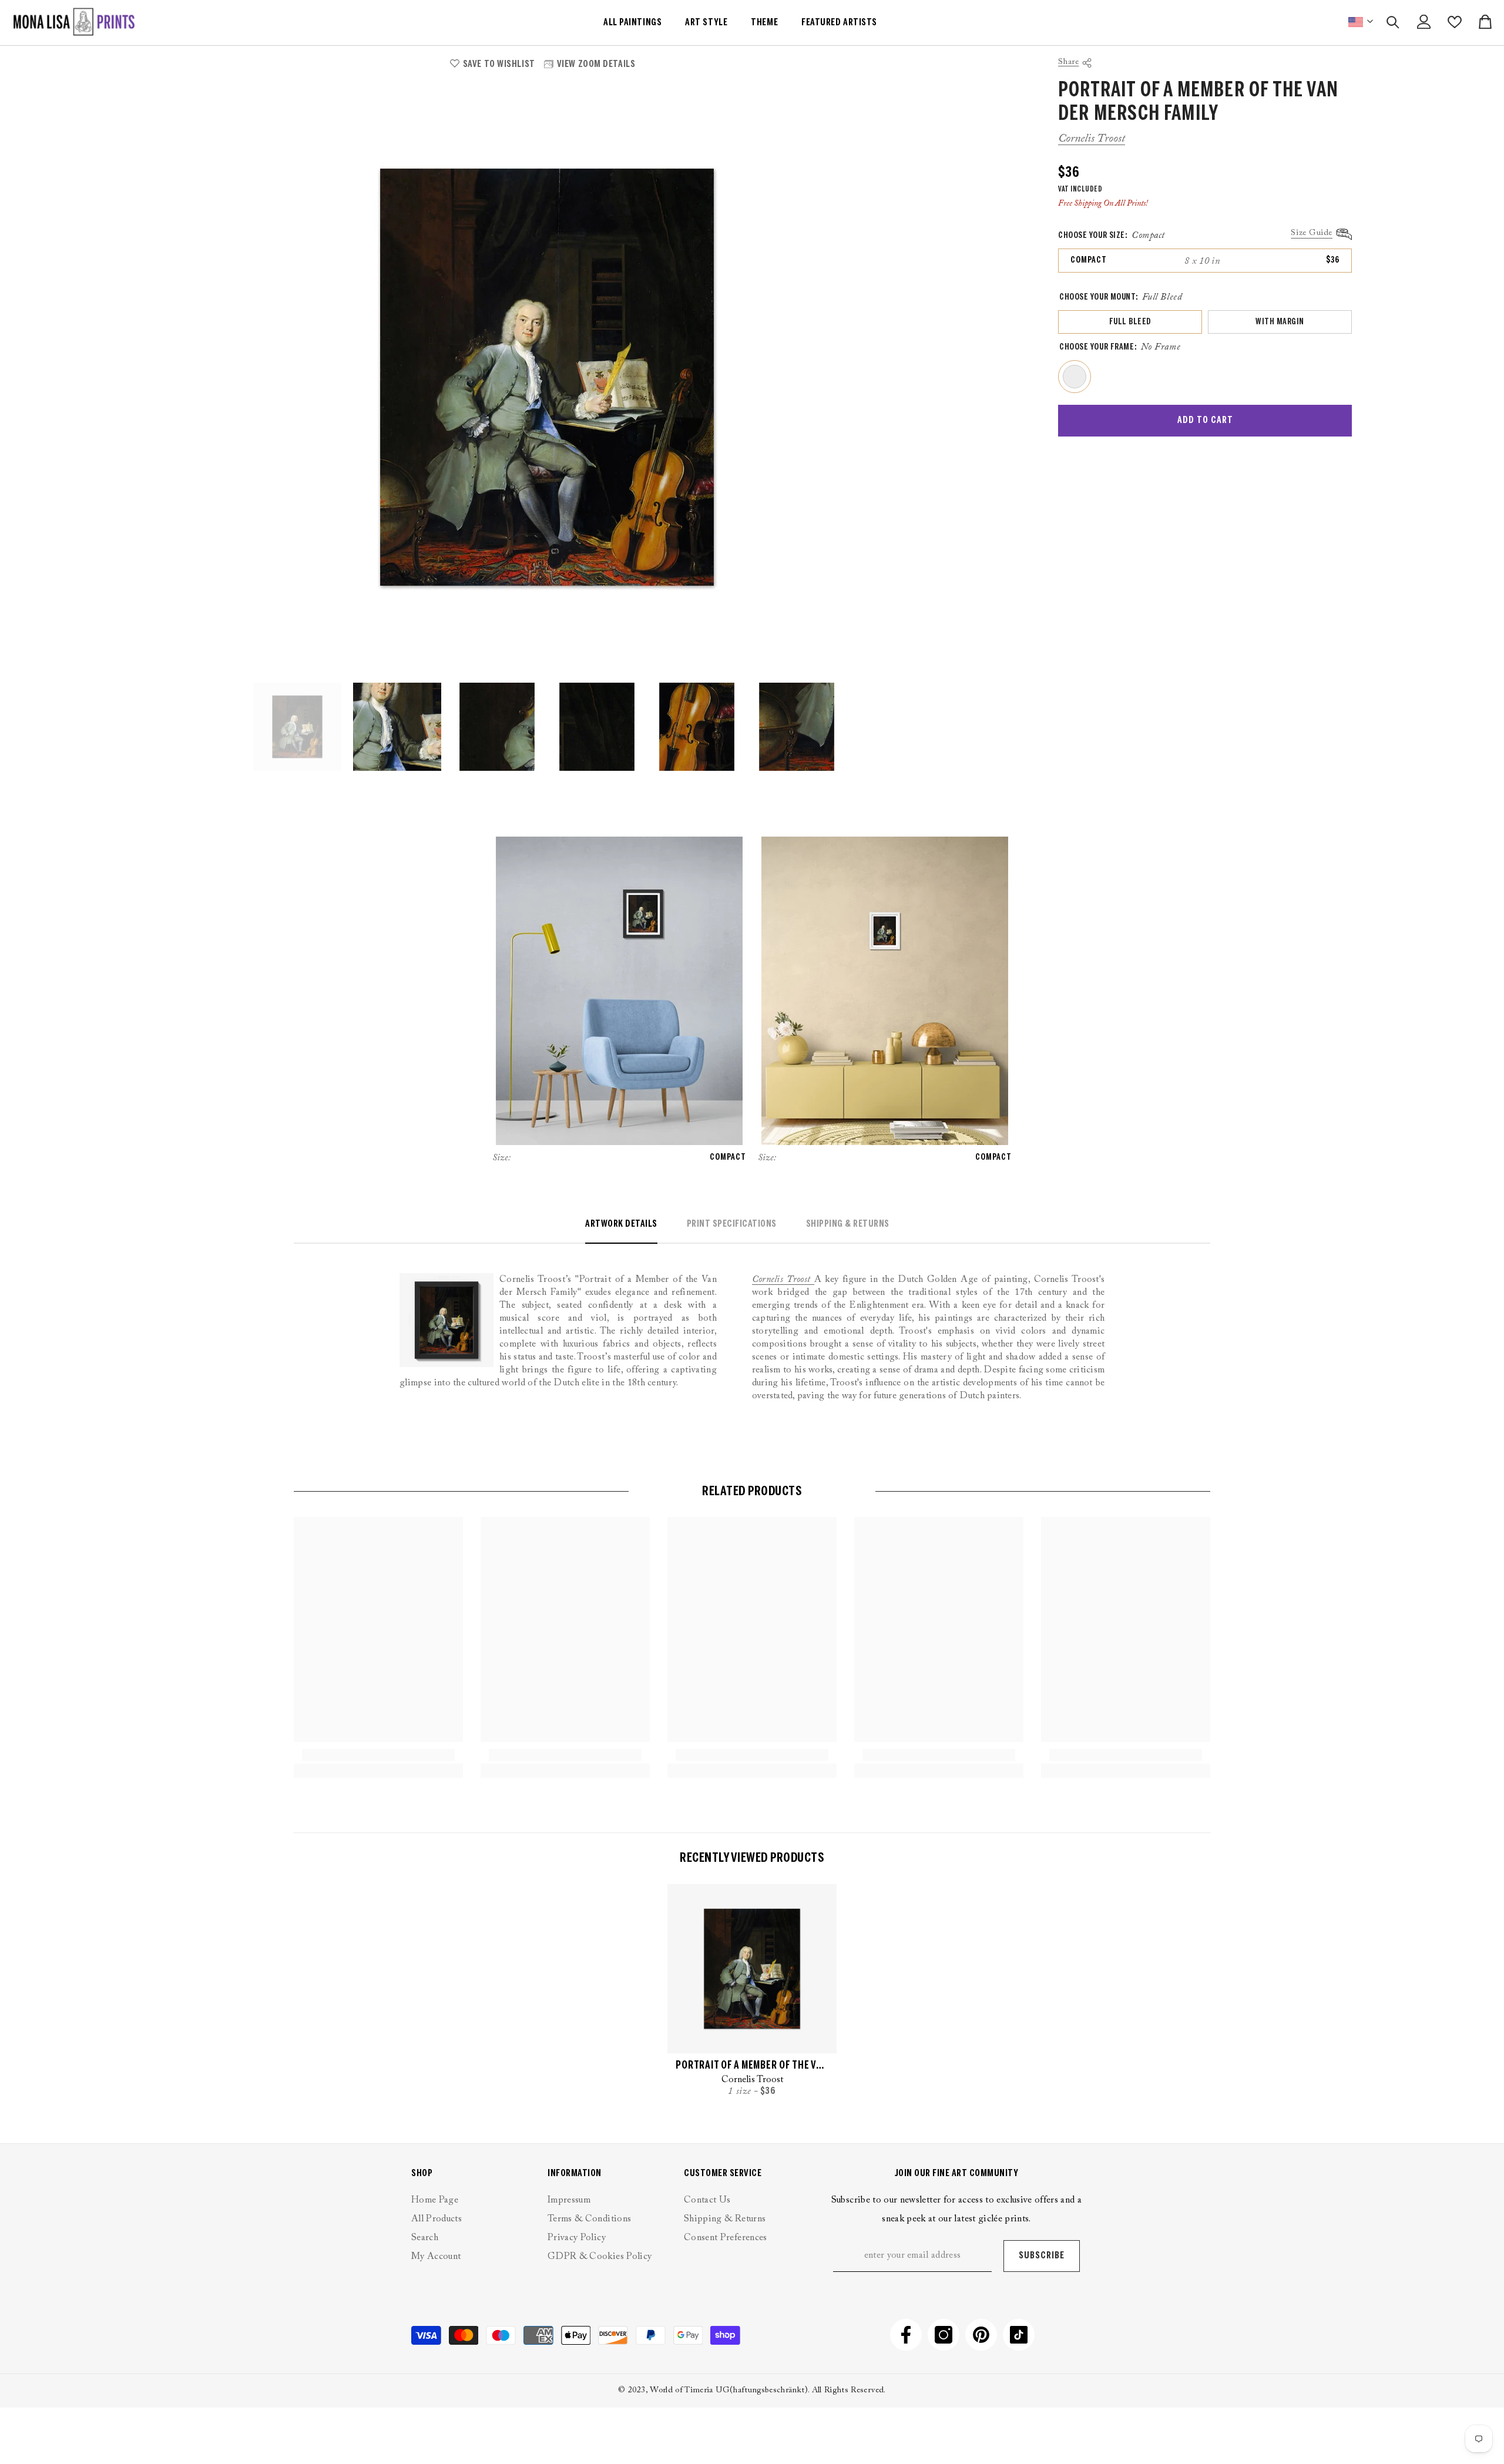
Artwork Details (621, 1224)
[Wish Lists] (1455, 22)
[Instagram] (944, 2335)
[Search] (1393, 22)
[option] (547, 377)
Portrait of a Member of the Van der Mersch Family (752, 2066)
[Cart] (1485, 22)
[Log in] (1424, 22)
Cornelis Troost (1092, 139)
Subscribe (1042, 2256)
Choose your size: (1112, 236)
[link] (378, 1755)
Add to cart (1205, 420)
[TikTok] (1019, 2335)
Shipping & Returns (848, 1224)
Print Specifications (732, 1224)
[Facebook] (906, 2335)
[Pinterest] (981, 2335)
